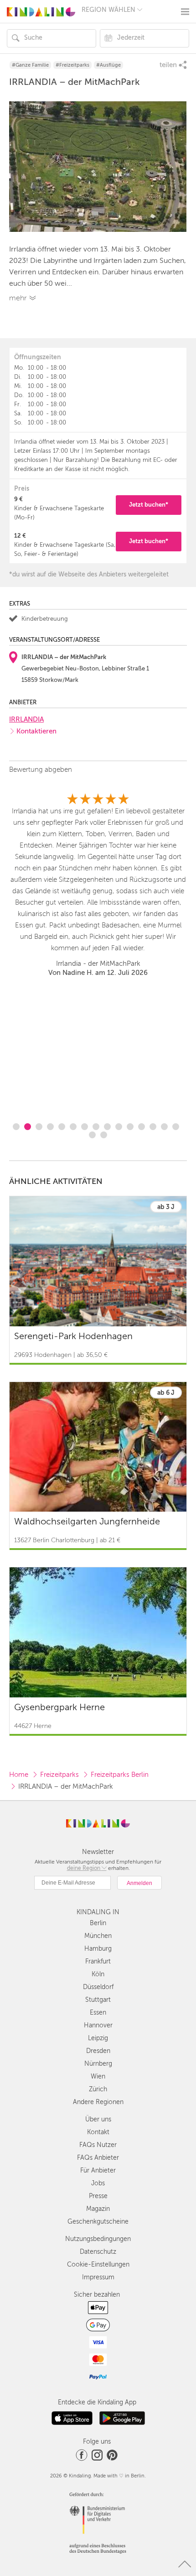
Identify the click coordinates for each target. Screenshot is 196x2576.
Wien (98, 2076)
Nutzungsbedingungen (98, 2239)
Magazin (98, 2209)
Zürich (98, 2089)
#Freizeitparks (72, 65)
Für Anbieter (98, 2170)
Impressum (98, 2277)
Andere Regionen (98, 2102)
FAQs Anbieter (98, 2158)
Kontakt (98, 2132)
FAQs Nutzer (98, 2145)
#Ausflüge (108, 65)
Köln (98, 1974)
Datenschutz (98, 2252)
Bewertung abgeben (41, 770)
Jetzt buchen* (149, 505)
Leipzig (98, 2038)
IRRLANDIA (26, 719)
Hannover (98, 2025)
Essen (98, 2013)
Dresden (98, 2051)
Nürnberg (98, 2064)
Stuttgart (98, 2000)
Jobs (98, 2183)
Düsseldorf (98, 1987)
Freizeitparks (59, 1775)
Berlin (98, 1923)
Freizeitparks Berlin (120, 1775)
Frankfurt (98, 1961)
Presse (98, 2196)
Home (19, 1775)
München (98, 1936)
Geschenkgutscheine (98, 2222)
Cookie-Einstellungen (98, 2264)
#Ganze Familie (30, 65)
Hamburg (98, 1949)
